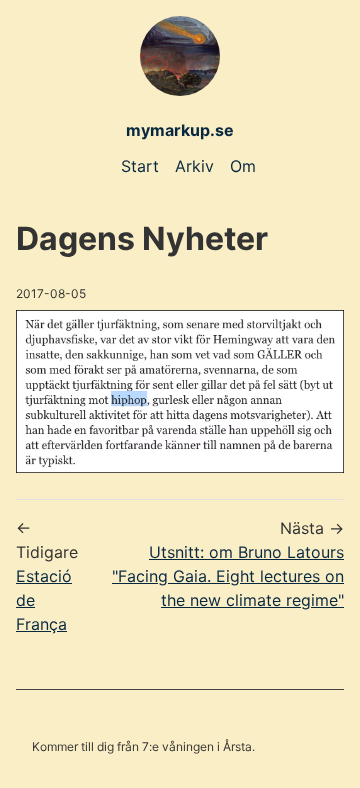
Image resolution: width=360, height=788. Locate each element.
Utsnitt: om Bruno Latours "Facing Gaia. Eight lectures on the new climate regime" (228, 576)
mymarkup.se (180, 130)
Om (243, 166)
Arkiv (194, 166)
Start (140, 166)
